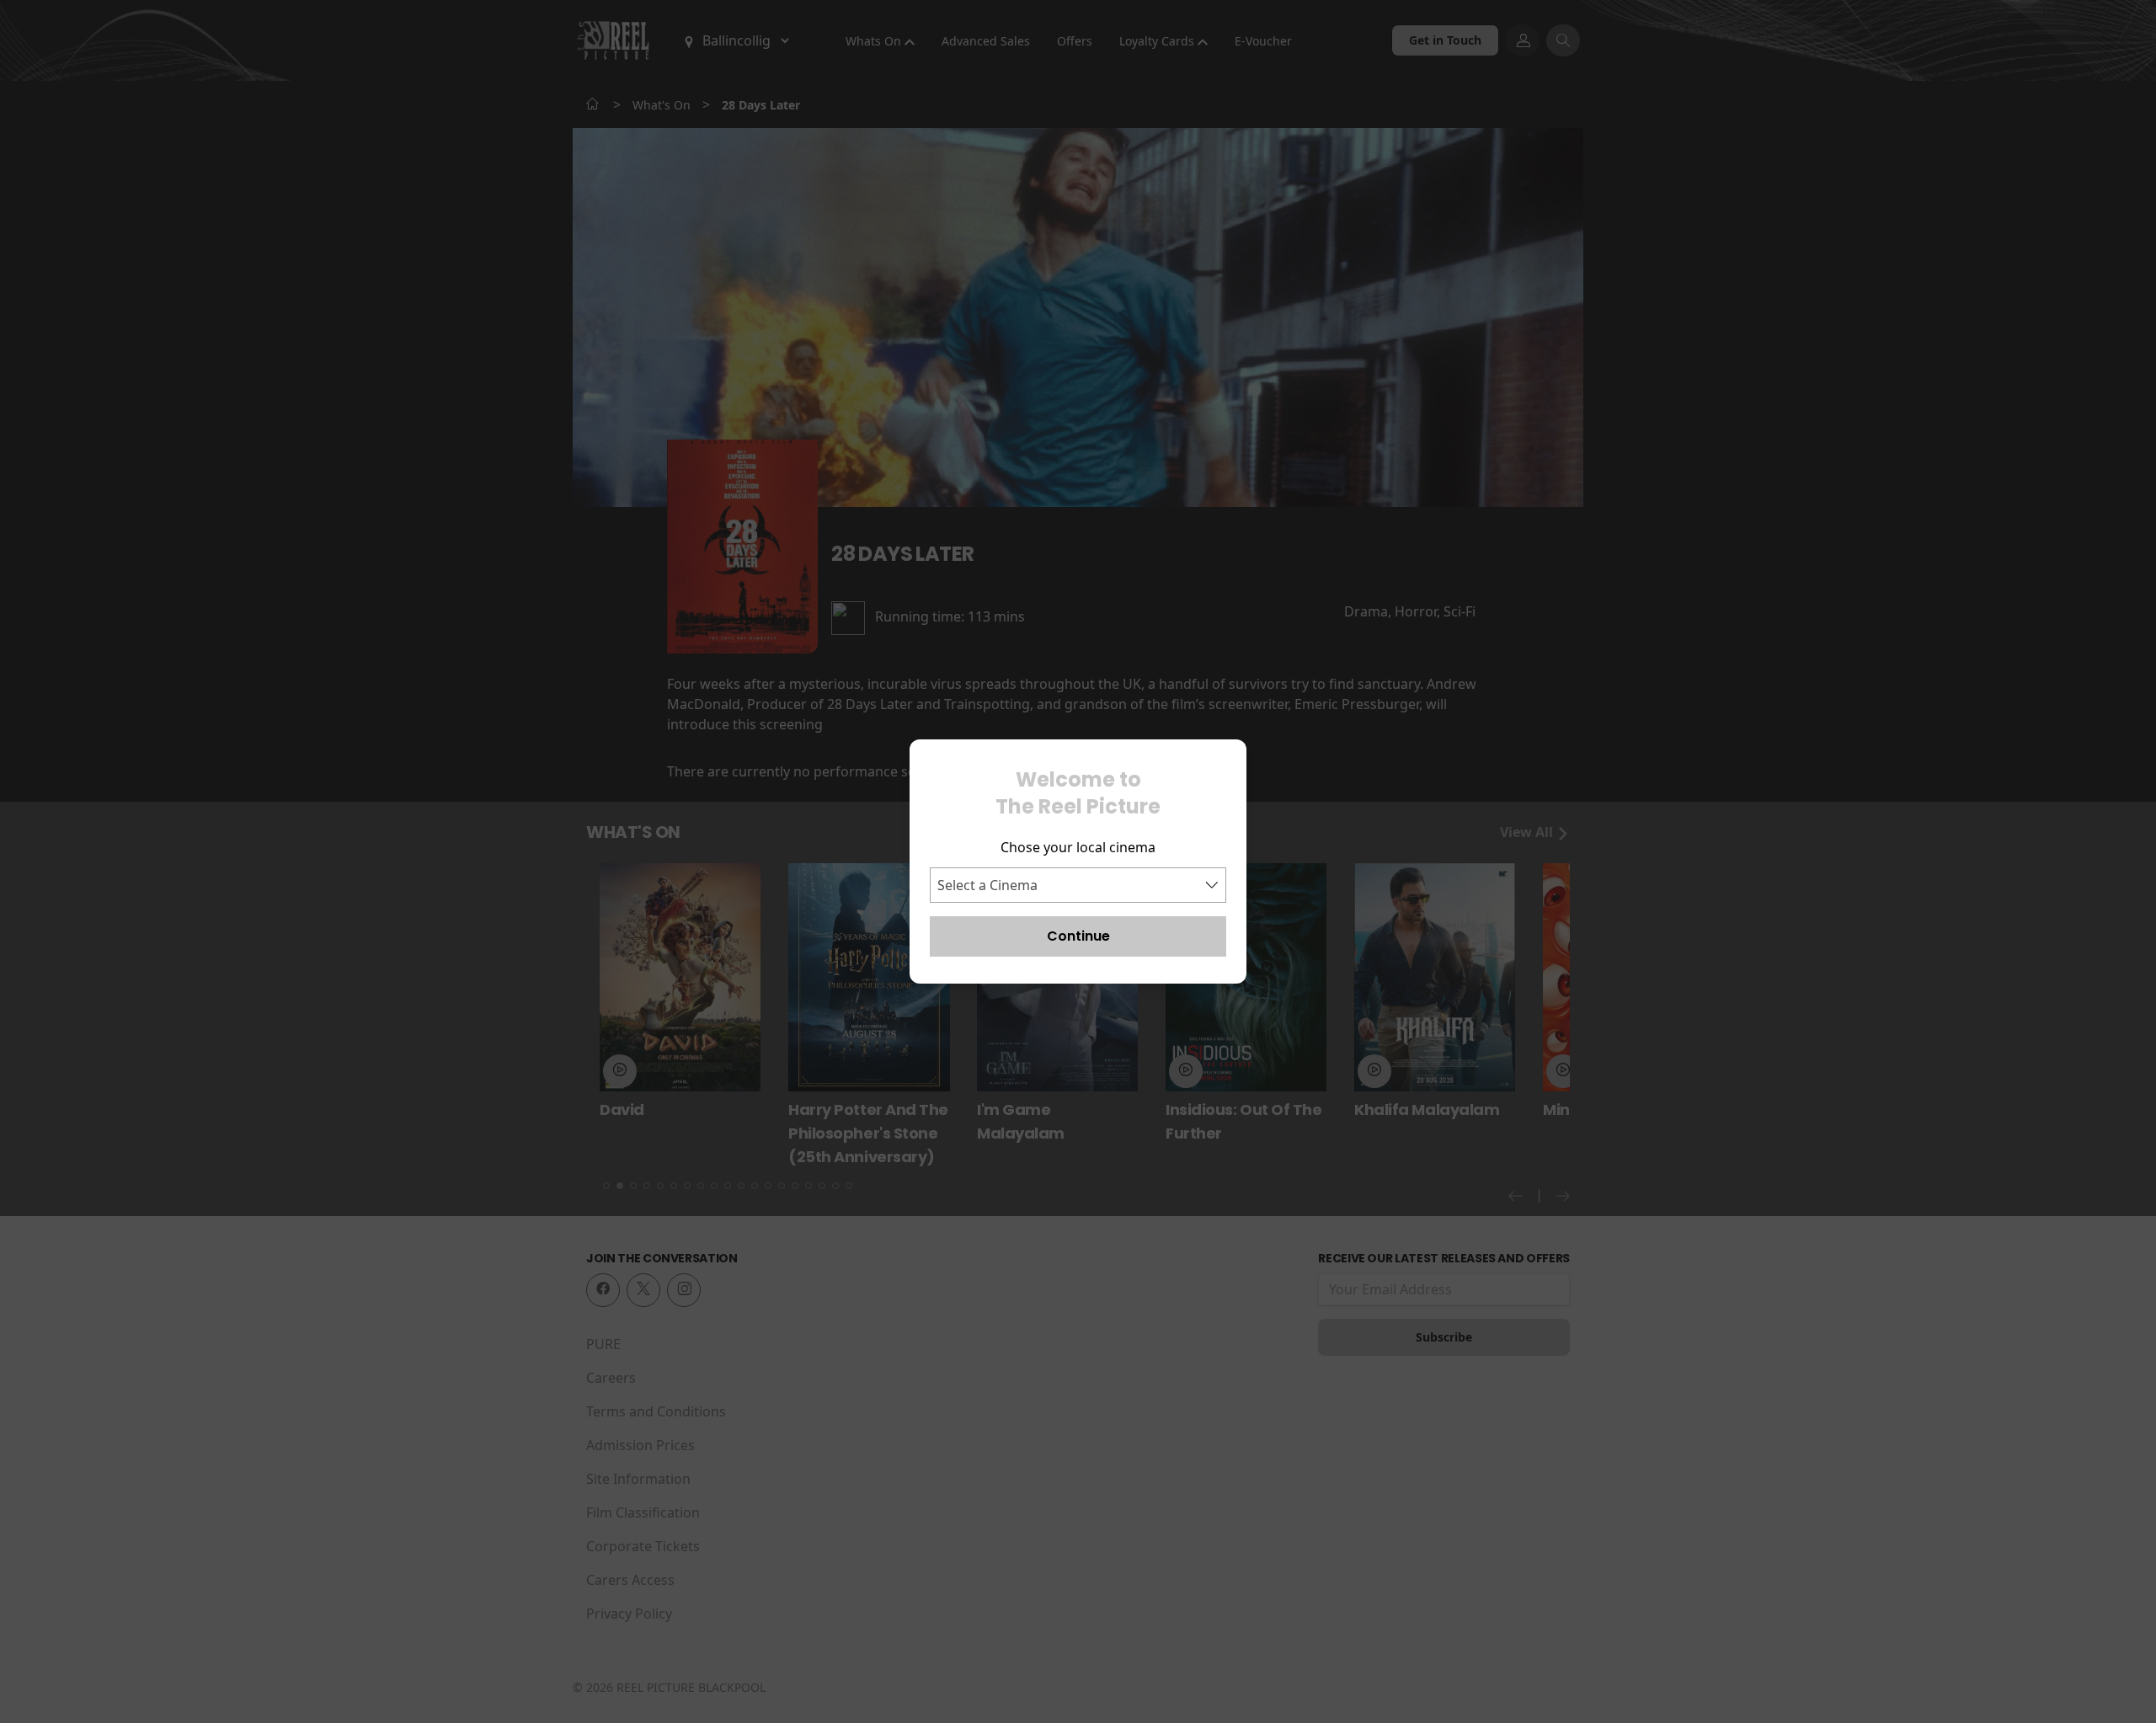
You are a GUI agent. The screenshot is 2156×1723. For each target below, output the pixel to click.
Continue (1078, 936)
